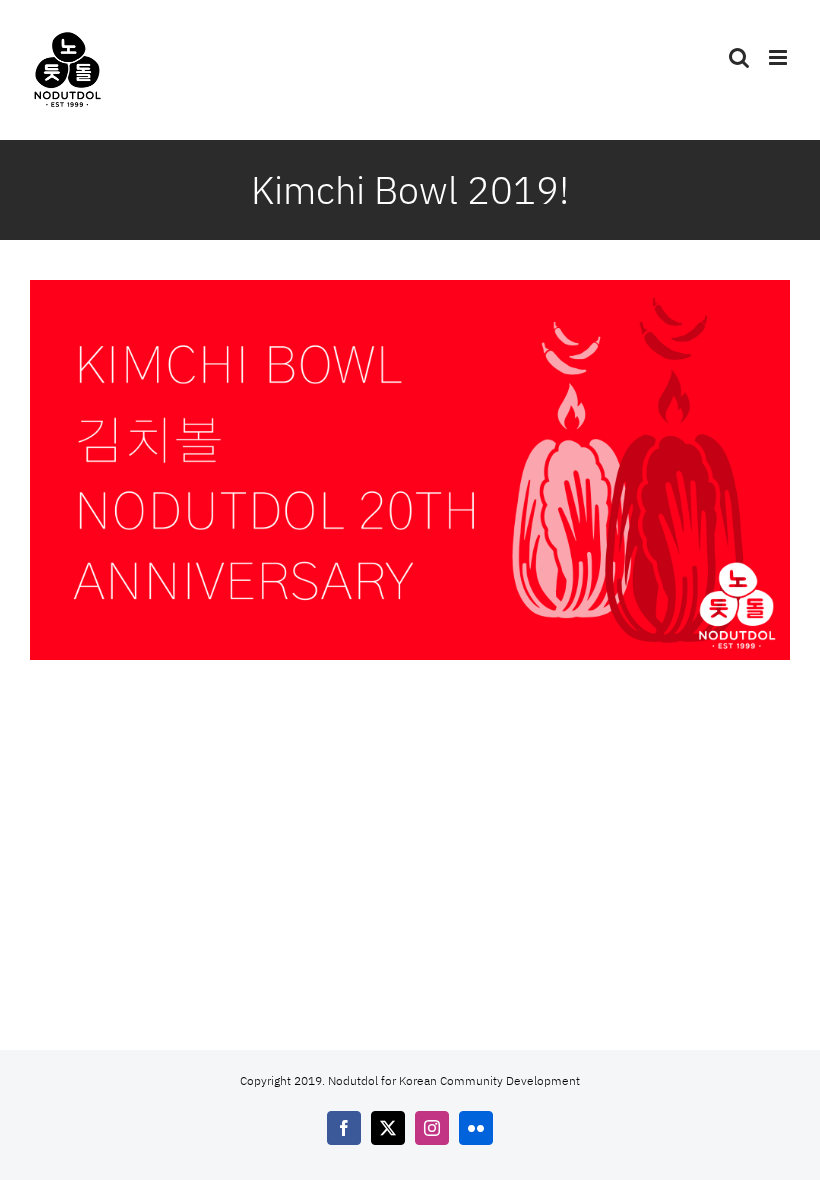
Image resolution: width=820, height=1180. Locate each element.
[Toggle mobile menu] (779, 57)
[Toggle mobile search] (739, 57)
